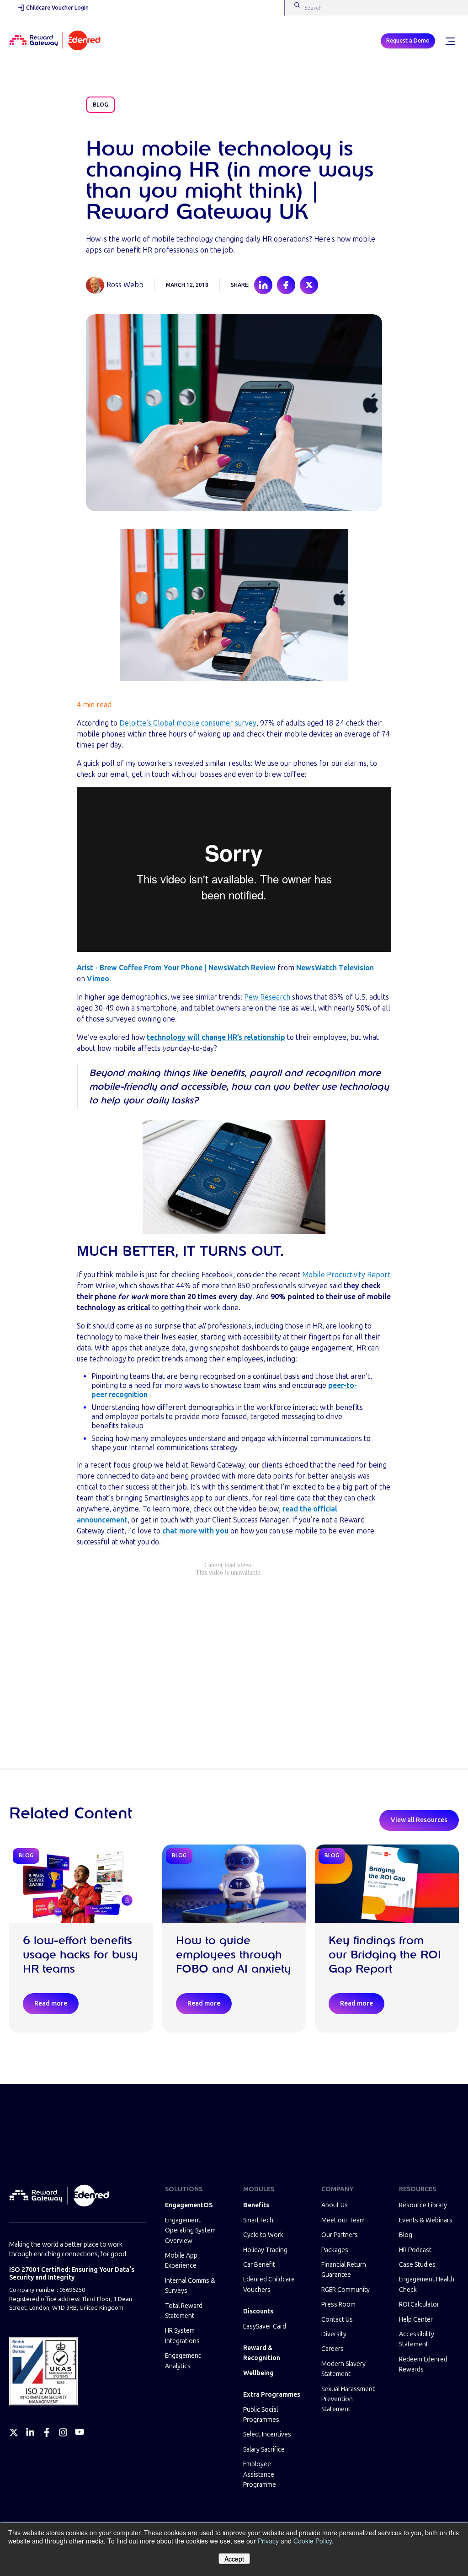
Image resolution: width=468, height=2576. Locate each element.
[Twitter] (14, 2432)
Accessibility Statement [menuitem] (417, 2339)
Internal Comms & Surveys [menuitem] (190, 2286)
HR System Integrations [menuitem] (182, 2336)
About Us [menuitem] (335, 2205)
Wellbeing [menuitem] (258, 2373)
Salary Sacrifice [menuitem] (264, 2450)
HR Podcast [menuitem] (415, 2250)
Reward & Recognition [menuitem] (262, 2353)
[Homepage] (55, 41)
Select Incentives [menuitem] (267, 2434)
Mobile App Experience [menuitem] (181, 2261)
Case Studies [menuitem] (417, 2265)
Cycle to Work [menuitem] (263, 2235)
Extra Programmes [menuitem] (272, 2395)
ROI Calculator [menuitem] (419, 2304)
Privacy (268, 2541)
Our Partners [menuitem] (340, 2235)
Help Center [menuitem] (416, 2320)
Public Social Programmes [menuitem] (261, 2415)
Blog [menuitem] (406, 2235)
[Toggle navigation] (450, 41)
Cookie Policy (313, 2541)
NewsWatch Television (335, 968)
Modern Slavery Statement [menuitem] (343, 2369)
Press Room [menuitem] (338, 2304)
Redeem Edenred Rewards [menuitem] (423, 2364)
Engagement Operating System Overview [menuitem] (190, 2231)
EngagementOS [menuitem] (189, 2205)
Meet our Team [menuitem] (343, 2220)
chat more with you (195, 1531)
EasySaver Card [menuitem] (265, 2326)
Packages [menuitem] (335, 2250)
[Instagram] (63, 2432)
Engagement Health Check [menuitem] (427, 2284)
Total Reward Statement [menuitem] (184, 2311)
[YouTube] (80, 2432)
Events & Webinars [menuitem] (426, 2220)
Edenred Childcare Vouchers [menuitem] (269, 2284)
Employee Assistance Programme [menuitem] (260, 2474)
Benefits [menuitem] (256, 2205)
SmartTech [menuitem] (258, 2220)
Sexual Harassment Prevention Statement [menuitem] (348, 2399)
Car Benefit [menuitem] (259, 2265)
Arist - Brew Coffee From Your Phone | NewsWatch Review (176, 968)
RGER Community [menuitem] (346, 2290)
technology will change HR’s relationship (216, 1037)
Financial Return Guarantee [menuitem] (344, 2270)
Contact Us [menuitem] (337, 2320)
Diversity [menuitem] (334, 2334)
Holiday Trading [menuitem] (265, 2250)
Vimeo (98, 979)
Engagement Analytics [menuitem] (183, 2361)
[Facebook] (47, 2432)
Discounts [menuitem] (258, 2311)
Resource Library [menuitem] (423, 2205)
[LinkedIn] (30, 2432)
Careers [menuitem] (332, 2349)
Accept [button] (234, 2559)
